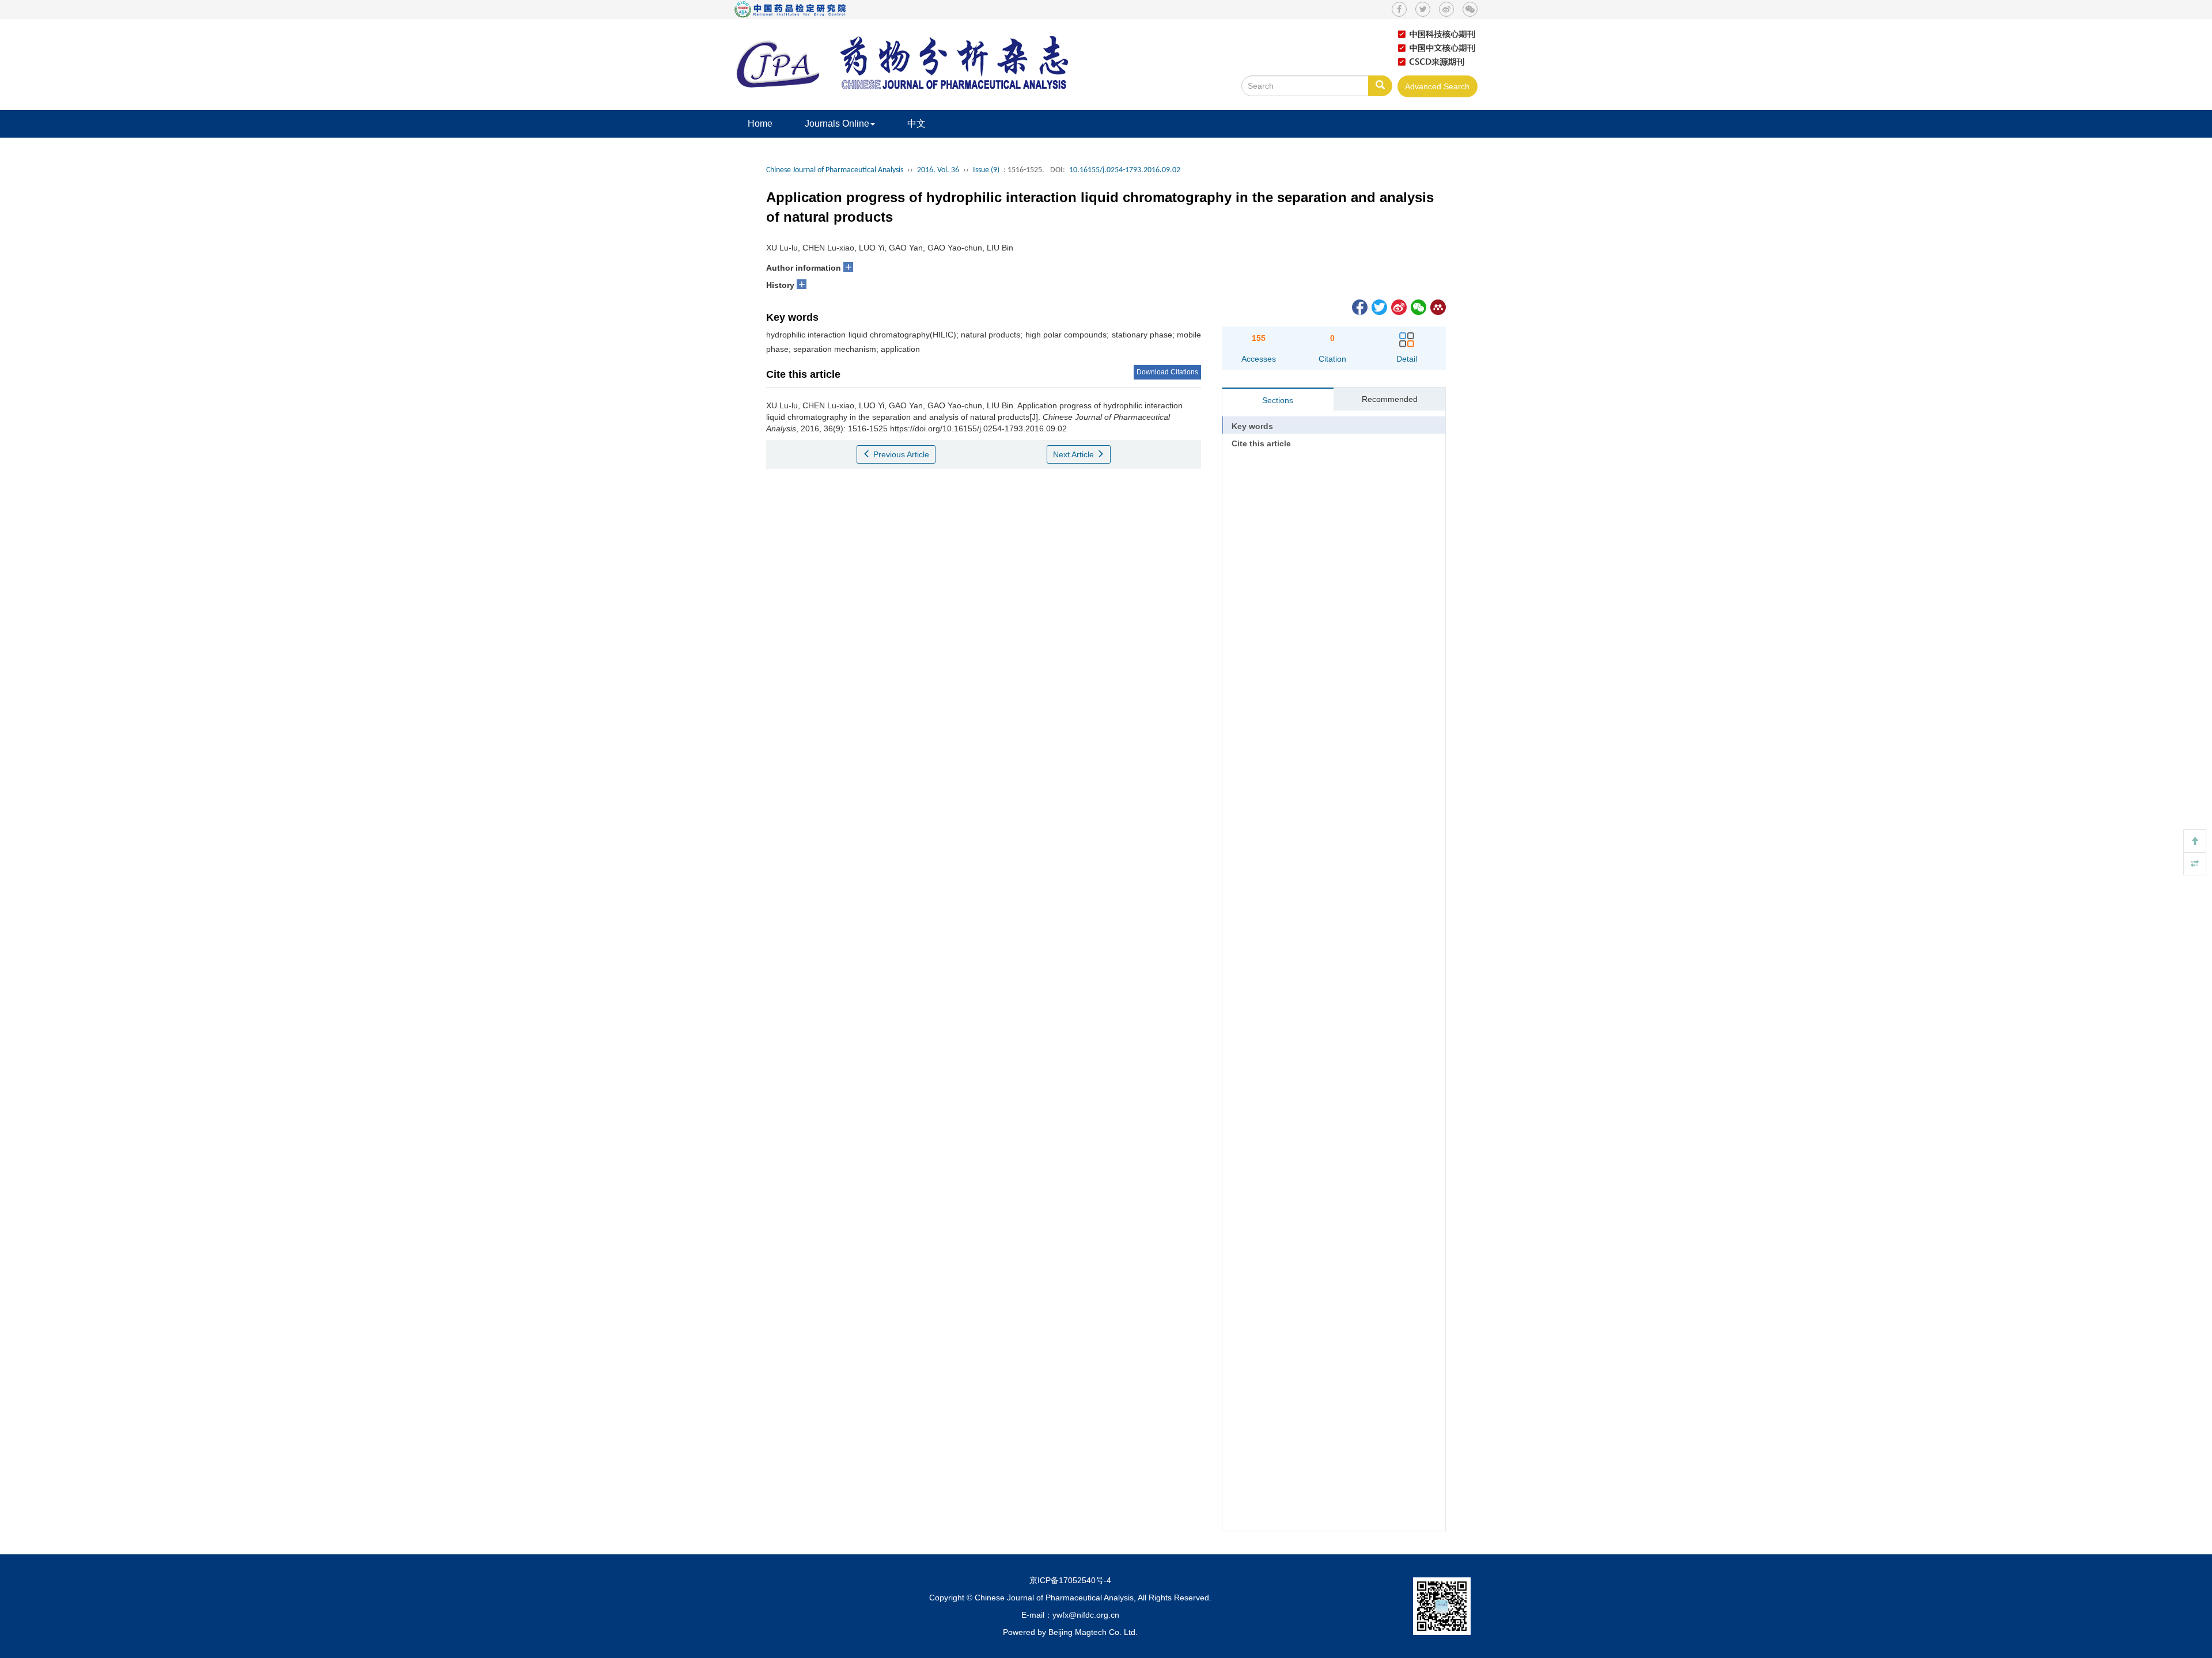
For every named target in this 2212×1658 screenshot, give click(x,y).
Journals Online (837, 124)
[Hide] (2195, 864)
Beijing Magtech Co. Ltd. (1093, 1632)
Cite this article (1261, 443)
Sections (1278, 400)
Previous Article (900, 454)
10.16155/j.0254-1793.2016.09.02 (1125, 170)
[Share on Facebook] (1359, 306)
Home (760, 124)
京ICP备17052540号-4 (1070, 1580)
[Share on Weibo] (1398, 306)
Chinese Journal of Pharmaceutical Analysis (835, 170)
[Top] (2195, 841)
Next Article (1075, 454)
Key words (1252, 426)
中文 (916, 124)
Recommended (1390, 399)
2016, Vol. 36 (938, 170)
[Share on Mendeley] (1437, 306)
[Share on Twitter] (1378, 306)
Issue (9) (986, 170)
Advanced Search (1437, 86)
